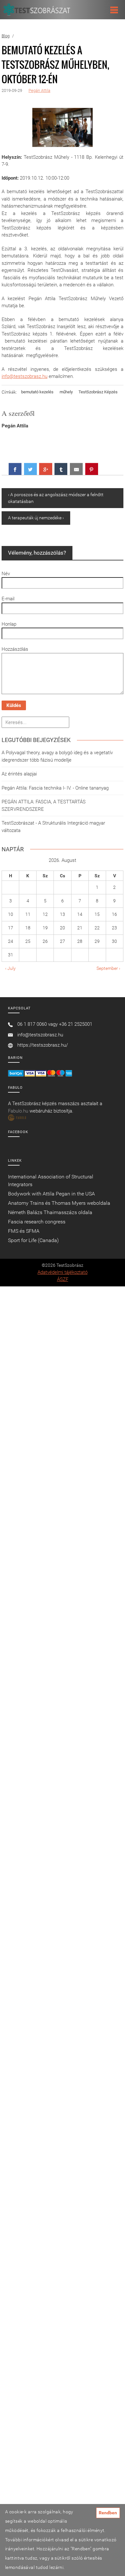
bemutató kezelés (37, 392)
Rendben (108, 2513)
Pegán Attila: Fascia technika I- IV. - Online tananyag (55, 788)
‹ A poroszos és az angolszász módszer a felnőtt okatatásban (56, 498)
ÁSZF (63, 1279)
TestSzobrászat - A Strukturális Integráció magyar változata (53, 827)
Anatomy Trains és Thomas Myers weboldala (59, 1203)
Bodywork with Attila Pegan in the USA (51, 1194)
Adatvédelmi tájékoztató (63, 1272)
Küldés (14, 705)
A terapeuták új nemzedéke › (36, 518)
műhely (66, 392)
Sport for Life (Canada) (33, 1240)
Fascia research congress (37, 1222)
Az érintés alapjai (19, 774)
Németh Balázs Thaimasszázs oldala (50, 1212)
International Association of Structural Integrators (51, 1181)
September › (108, 968)
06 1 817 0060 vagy (37, 1024)
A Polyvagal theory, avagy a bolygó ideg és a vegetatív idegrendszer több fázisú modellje (57, 756)
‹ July (10, 968)
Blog (6, 36)
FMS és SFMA (24, 1231)
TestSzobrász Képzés (98, 392)
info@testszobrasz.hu (25, 376)
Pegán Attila (39, 90)
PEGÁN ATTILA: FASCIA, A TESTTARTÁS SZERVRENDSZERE (44, 805)
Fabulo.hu (18, 1111)
